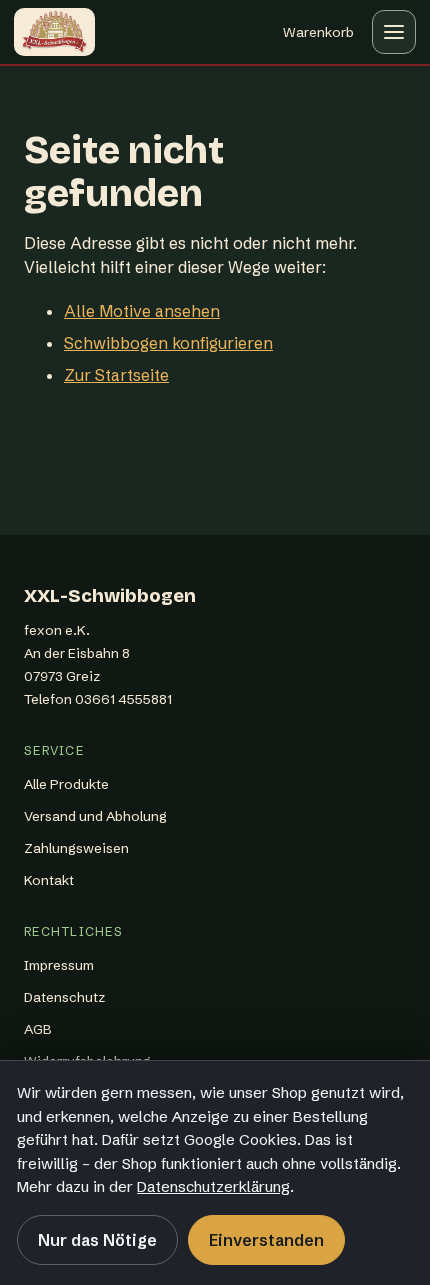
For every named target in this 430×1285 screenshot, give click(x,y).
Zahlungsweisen (76, 848)
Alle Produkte (66, 784)
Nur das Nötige (97, 1240)
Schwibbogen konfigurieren (168, 343)
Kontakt (49, 880)
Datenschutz (64, 997)
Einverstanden (266, 1240)
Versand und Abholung (95, 816)
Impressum (59, 965)
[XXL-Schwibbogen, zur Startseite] (54, 32)
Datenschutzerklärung (213, 1186)
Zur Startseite (116, 375)
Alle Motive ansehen (142, 311)
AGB (38, 1029)
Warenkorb (318, 37)
